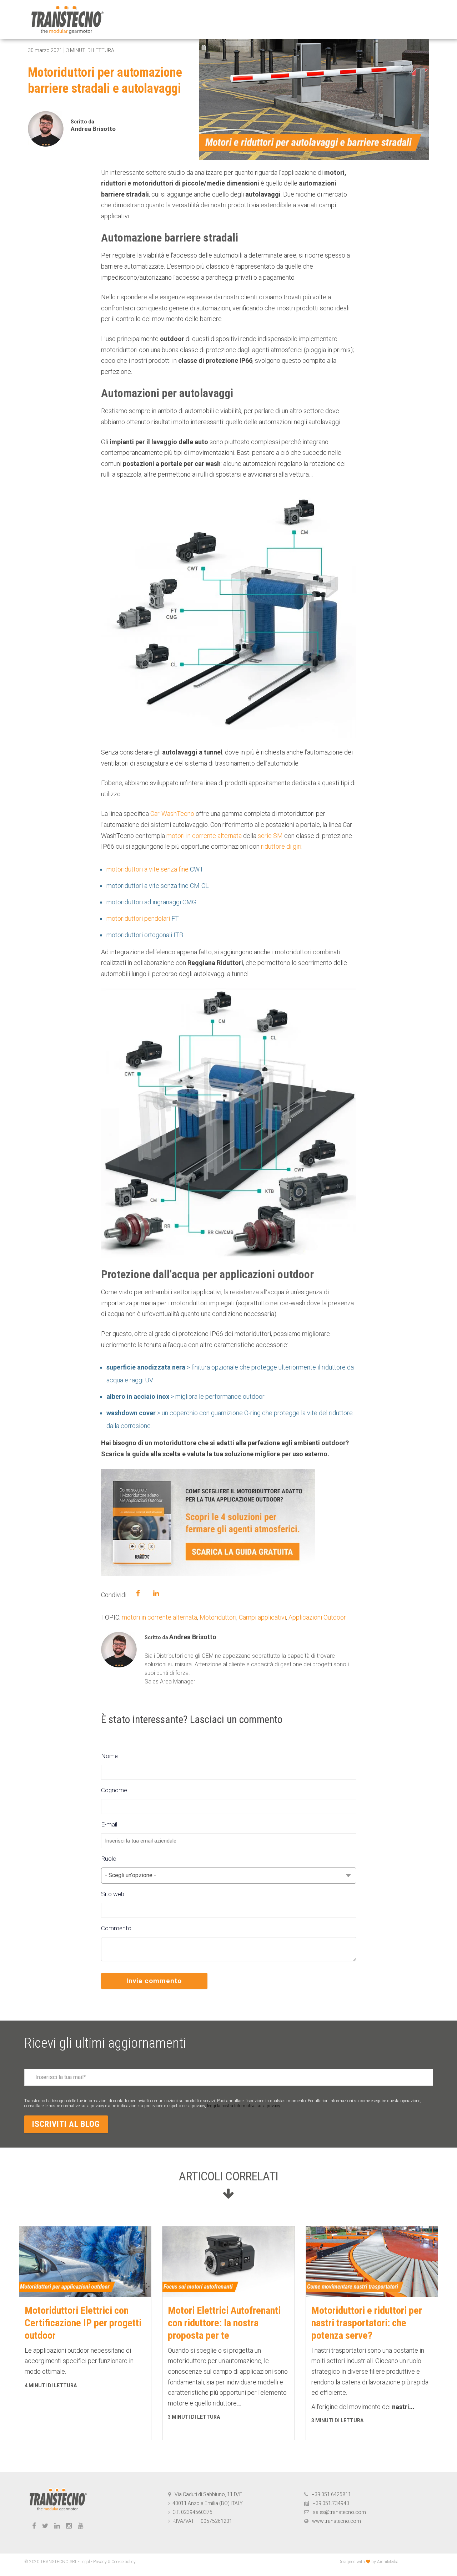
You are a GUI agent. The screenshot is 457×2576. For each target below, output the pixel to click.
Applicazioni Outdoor (317, 1617)
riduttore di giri (281, 846)
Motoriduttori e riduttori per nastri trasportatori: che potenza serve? (367, 2323)
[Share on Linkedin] (156, 1593)
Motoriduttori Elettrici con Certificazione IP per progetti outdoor (83, 2323)
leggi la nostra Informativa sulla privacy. (244, 2106)
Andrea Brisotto (93, 129)
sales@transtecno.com (339, 2512)
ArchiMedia (388, 2562)
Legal (85, 2562)
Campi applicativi (262, 1617)
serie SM (270, 836)
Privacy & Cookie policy (114, 2562)
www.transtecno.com (337, 2521)
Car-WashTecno (172, 814)
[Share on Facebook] (138, 1593)
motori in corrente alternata (204, 836)
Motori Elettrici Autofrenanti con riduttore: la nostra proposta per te (224, 2323)
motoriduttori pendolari (138, 918)
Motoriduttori (218, 1617)
